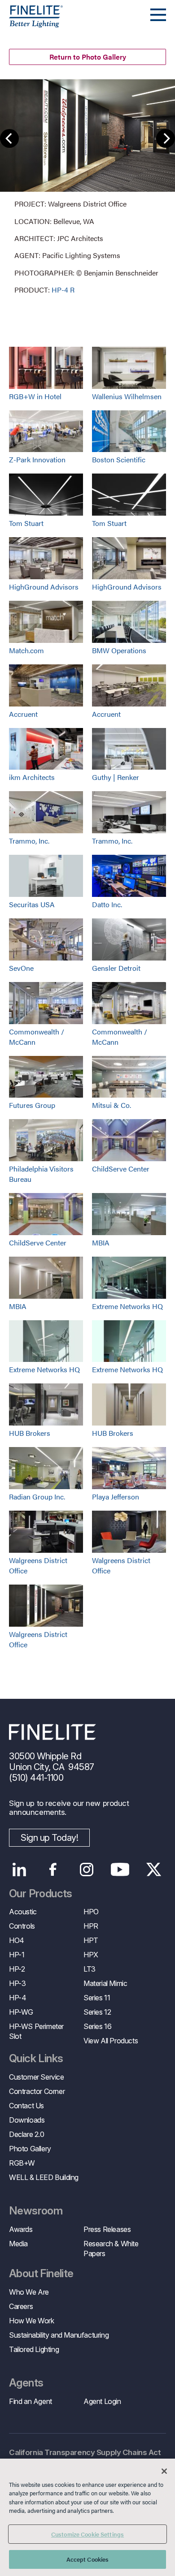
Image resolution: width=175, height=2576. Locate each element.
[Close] (164, 2471)
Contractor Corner (37, 2091)
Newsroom (36, 2211)
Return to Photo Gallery (88, 57)
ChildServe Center (121, 1169)
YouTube (120, 1870)
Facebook (53, 1870)
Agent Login (102, 2401)
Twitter (154, 1870)
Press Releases (107, 2229)
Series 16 (97, 2026)
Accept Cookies (88, 2559)
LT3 (90, 1969)
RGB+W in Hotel (35, 396)
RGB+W (22, 2163)
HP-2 (17, 1969)
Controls (22, 1926)
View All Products (111, 2041)
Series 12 (97, 2012)
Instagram (86, 1870)
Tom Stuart (26, 523)
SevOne (21, 968)
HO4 (17, 1940)
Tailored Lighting (34, 2349)
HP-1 (17, 1955)
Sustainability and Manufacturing (59, 2335)
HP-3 (17, 1983)
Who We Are (29, 2292)
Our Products (41, 1894)
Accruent (23, 714)
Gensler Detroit (116, 968)
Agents (26, 2383)
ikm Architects (32, 777)
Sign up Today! (49, 1838)
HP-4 (17, 1998)
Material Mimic (105, 1983)
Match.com (26, 650)
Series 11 (97, 1998)
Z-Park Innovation (37, 459)
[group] (87, 187)
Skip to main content (33, 23)
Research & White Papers (111, 2249)
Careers (21, 2306)
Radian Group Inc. (37, 1497)
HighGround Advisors (44, 587)
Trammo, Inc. (29, 841)
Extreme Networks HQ (127, 1306)
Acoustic (23, 1912)
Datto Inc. (107, 904)
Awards (21, 2229)
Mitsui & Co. (112, 1105)
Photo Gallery (30, 2149)
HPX (91, 1955)
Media (18, 2244)
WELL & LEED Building (44, 2177)
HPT (91, 1940)
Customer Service (37, 2077)
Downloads (27, 2120)
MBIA (101, 1243)
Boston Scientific (119, 459)
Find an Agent (31, 2401)
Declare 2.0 (27, 2134)
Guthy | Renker (116, 777)
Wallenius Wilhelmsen (127, 396)
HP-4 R (63, 290)
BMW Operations (119, 650)
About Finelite (41, 2274)
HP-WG (21, 2012)
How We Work (32, 2321)
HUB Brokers (30, 1433)
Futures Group (32, 1105)
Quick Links (36, 2059)
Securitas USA (32, 904)
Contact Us (26, 2106)
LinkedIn (19, 1870)
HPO (91, 1912)
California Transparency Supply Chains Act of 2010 (85, 2458)
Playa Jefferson (116, 1497)
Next (166, 138)
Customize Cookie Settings (87, 2534)
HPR (91, 1926)
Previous (9, 138)
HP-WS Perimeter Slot (36, 2031)
